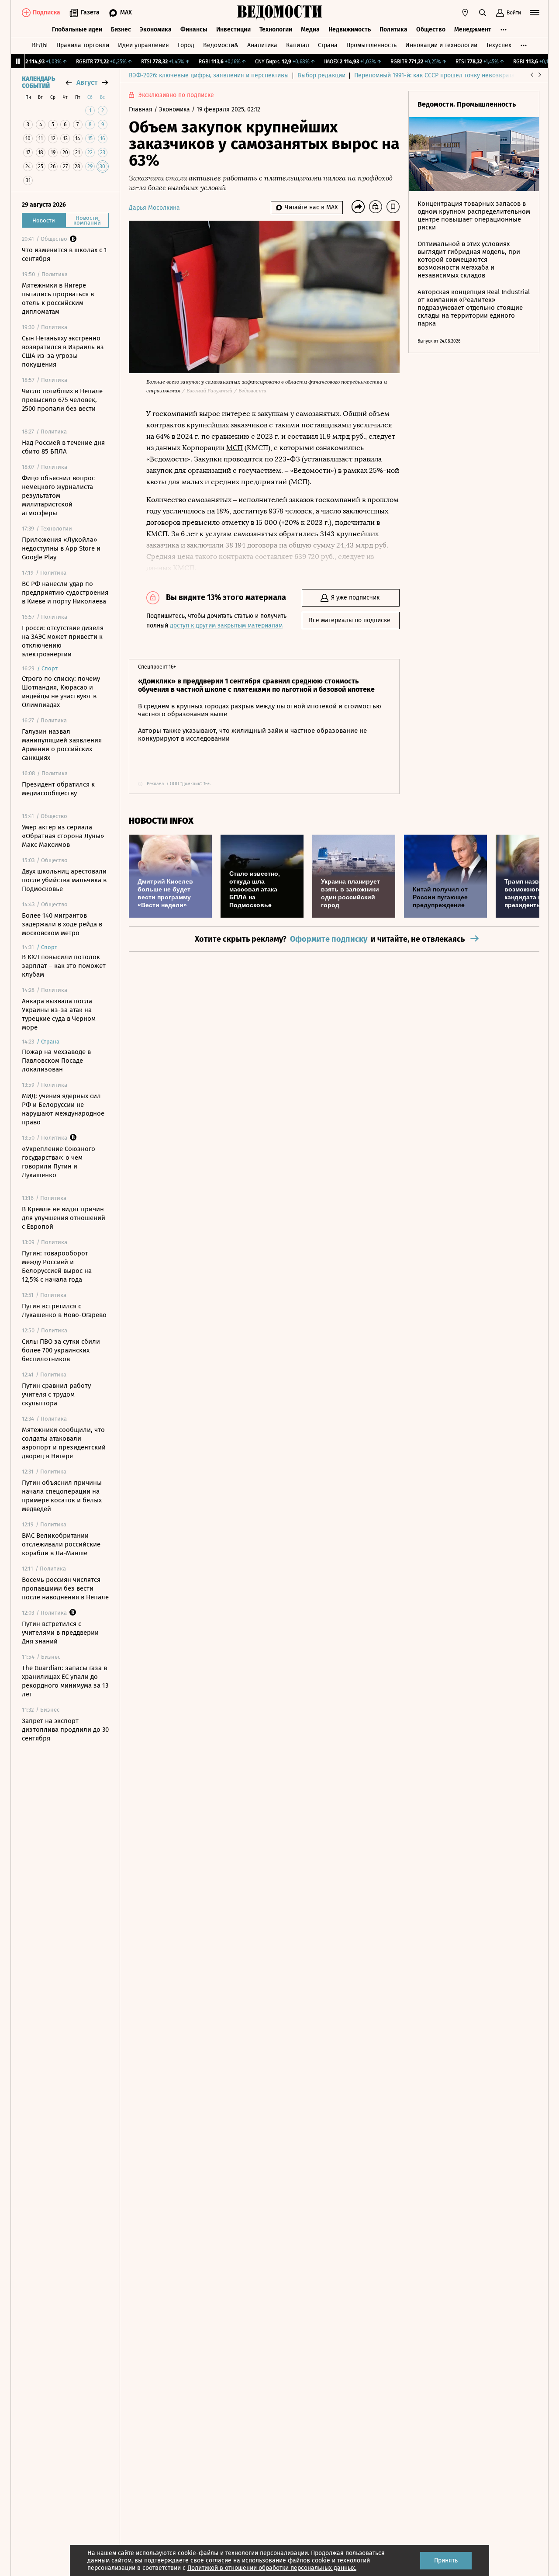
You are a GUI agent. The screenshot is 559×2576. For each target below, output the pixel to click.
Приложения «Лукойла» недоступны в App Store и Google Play (61, 548)
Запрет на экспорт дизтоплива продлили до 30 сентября (65, 1730)
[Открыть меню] (535, 13)
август (87, 82)
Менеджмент (473, 29)
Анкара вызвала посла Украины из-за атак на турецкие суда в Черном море (59, 1014)
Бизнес (121, 29)
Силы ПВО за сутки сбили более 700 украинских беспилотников (61, 1350)
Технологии (276, 29)
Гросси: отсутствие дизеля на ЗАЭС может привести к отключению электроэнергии (63, 641)
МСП (235, 448)
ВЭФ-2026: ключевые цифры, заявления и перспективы (209, 75)
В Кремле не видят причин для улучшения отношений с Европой (64, 1218)
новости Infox (161, 821)
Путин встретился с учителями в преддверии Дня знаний (60, 1633)
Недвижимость (350, 29)
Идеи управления (143, 45)
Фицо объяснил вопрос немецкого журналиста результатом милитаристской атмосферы (58, 496)
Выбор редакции (321, 75)
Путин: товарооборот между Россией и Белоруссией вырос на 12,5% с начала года (57, 1266)
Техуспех (499, 45)
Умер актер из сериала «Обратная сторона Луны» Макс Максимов (63, 836)
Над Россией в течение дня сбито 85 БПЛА (63, 447)
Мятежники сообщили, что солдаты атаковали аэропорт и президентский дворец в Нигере (64, 1443)
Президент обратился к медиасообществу (58, 789)
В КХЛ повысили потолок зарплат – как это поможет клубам (64, 966)
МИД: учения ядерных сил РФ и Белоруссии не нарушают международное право (63, 1109)
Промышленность (371, 45)
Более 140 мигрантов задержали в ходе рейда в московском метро (62, 924)
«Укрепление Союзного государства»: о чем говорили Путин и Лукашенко (59, 1162)
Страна (328, 45)
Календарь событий (38, 83)
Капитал (298, 45)
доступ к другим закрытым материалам (226, 626)
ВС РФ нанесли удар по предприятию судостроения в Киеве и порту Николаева (65, 593)
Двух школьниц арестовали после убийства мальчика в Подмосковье (64, 880)
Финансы (194, 29)
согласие (219, 2560)
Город (186, 45)
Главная (141, 109)
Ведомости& (221, 45)
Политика (393, 29)
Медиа (310, 29)
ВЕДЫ (40, 45)
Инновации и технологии (441, 45)
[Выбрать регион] (465, 13)
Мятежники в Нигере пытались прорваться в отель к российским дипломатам (58, 298)
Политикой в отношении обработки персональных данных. (272, 2568)
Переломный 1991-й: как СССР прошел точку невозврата (435, 75)
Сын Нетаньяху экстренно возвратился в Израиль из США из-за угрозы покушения (63, 351)
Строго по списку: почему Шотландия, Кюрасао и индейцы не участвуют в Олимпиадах (61, 692)
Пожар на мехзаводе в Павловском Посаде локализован (56, 1061)
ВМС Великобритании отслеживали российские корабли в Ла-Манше (61, 1544)
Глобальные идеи (77, 29)
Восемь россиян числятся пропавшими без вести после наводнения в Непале (65, 1588)
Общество (431, 29)
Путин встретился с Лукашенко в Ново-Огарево (64, 1311)
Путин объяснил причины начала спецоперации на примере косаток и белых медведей (62, 1496)
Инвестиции (233, 29)
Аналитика (262, 45)
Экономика (156, 29)
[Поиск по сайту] (483, 13)
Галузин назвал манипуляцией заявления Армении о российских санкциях (62, 745)
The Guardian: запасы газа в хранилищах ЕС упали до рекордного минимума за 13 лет (65, 1681)
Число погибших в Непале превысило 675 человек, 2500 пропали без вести (62, 400)
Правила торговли (83, 45)
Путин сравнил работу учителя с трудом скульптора (56, 1394)
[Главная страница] (279, 13)
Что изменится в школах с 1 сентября (64, 254)
